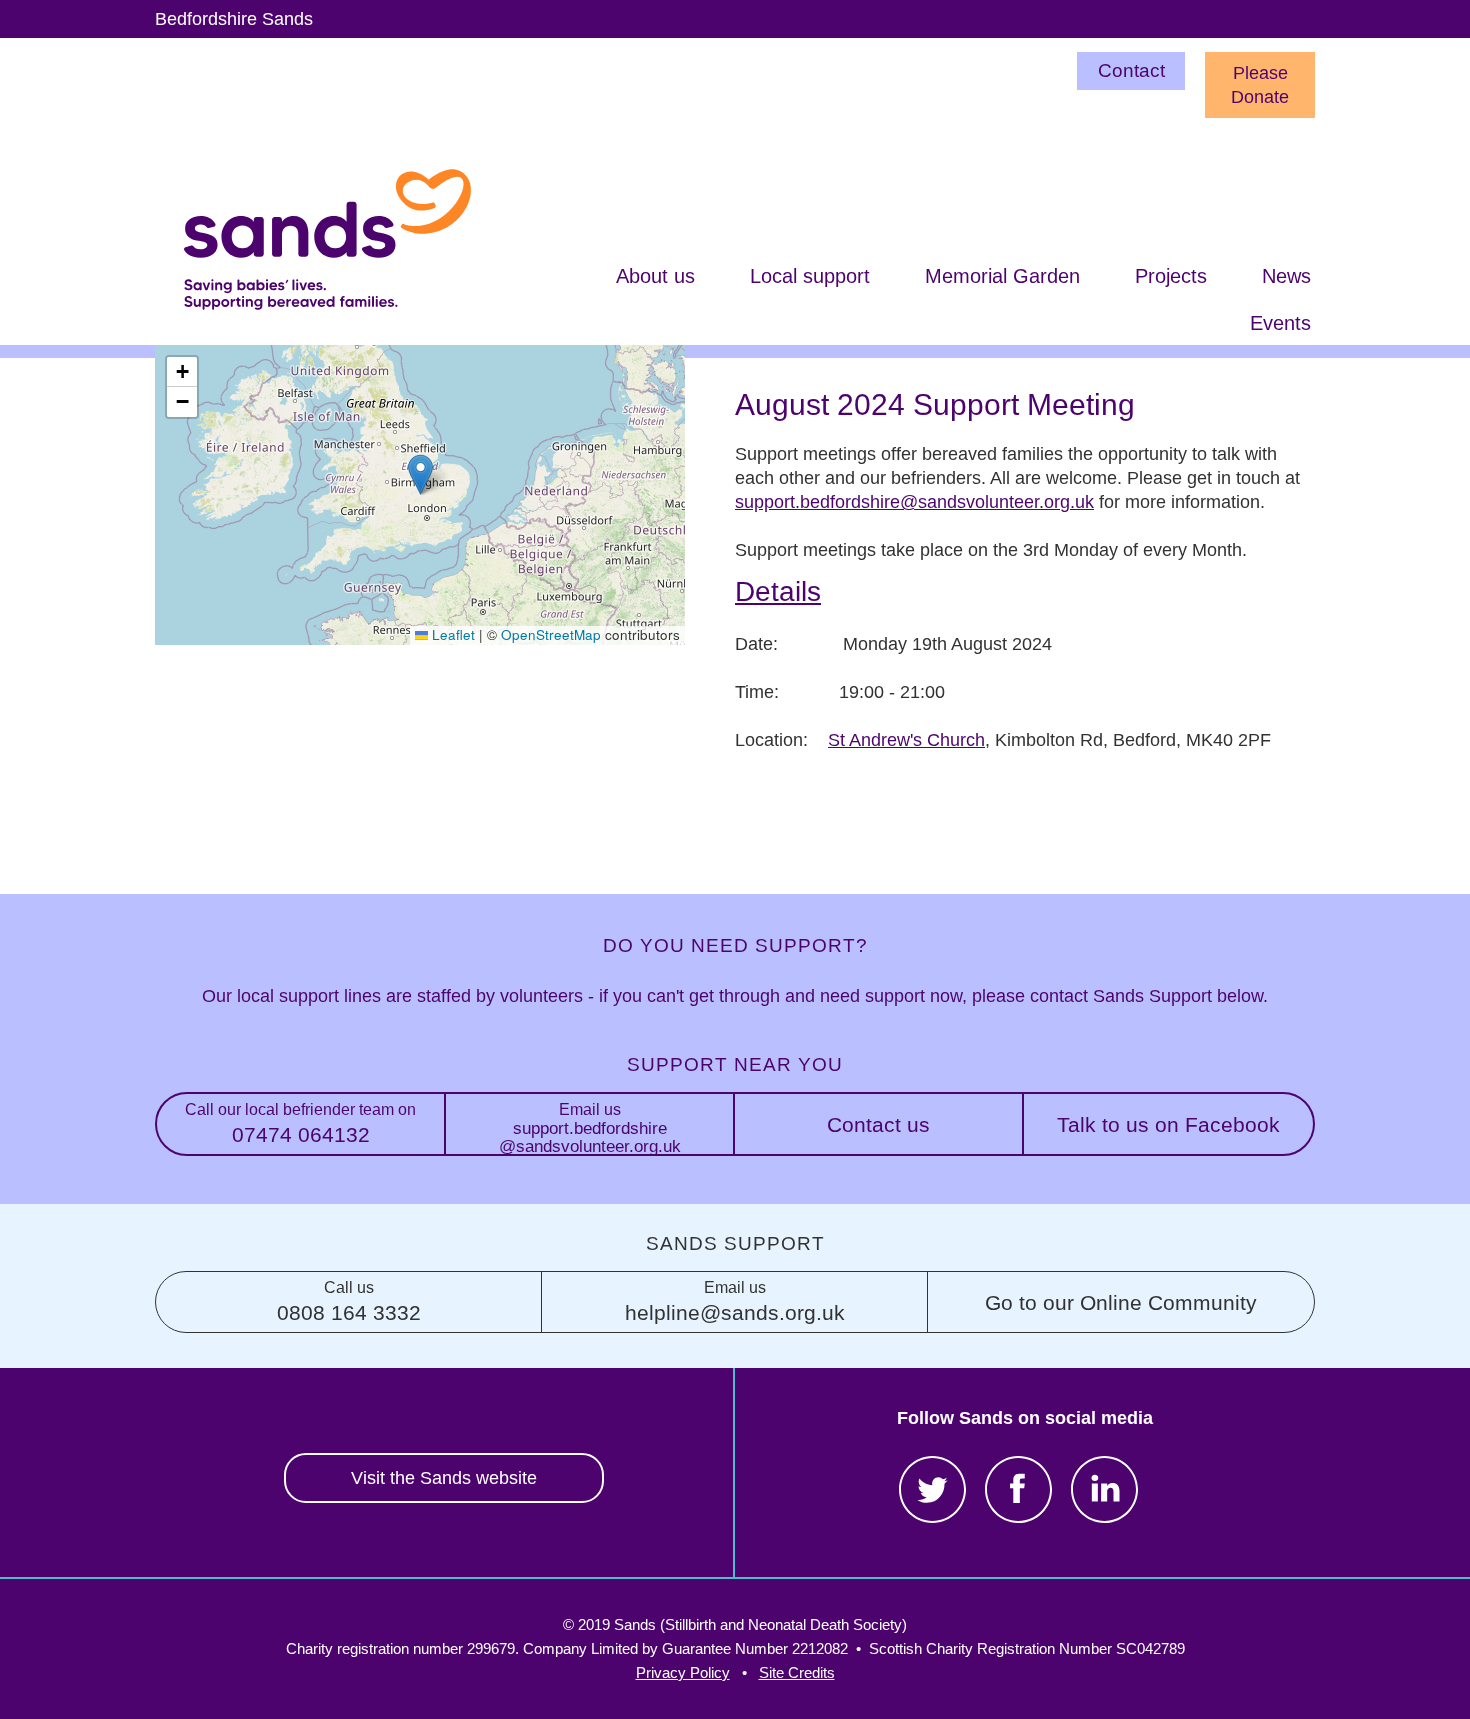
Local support (810, 276)
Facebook (1018, 1489)
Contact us (878, 1124)
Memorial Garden (1002, 276)
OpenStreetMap (551, 634)
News (1286, 276)
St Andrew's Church (906, 740)
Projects (1171, 276)
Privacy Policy (683, 1672)
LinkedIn (1104, 1489)
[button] (420, 474)
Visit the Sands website (444, 1478)
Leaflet (451, 634)
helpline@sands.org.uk (735, 1301)
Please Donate (1260, 85)
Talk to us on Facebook (1168, 1124)
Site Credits (797, 1672)
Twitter (932, 1489)
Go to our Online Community (1121, 1302)
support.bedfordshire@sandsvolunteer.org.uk (914, 502)
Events (1280, 323)
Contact (1131, 70)
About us (655, 276)
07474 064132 (300, 1123)
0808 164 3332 (349, 1301)
